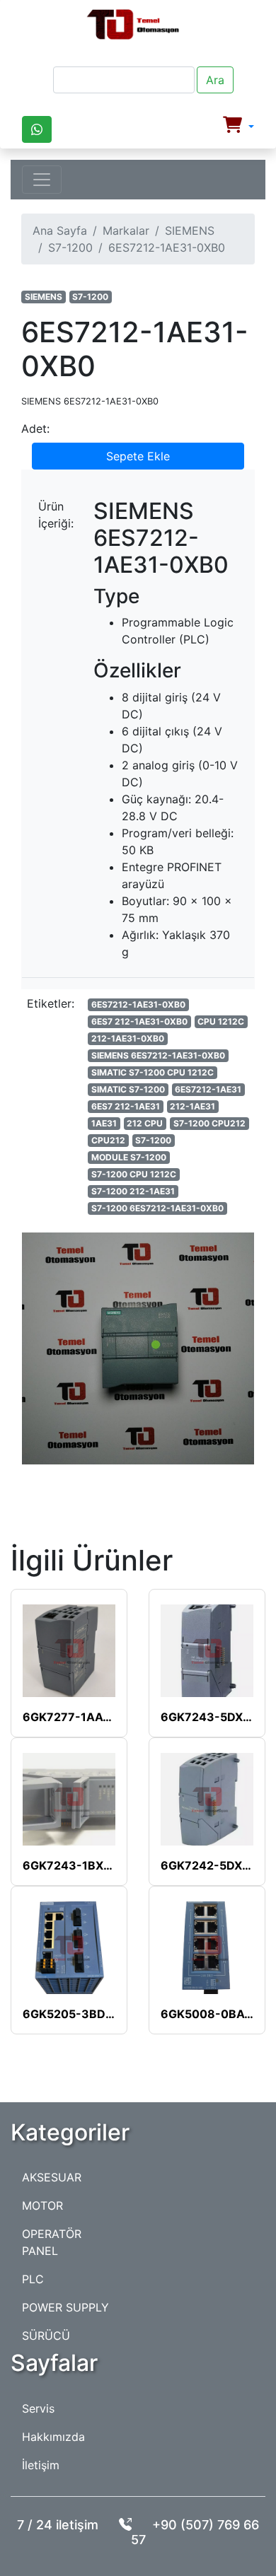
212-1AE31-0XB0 (128, 1038)
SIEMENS (190, 231)
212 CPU (145, 1123)
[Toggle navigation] (42, 180)
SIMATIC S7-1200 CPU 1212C (153, 1072)
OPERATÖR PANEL (52, 2242)
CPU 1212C (221, 1021)
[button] (238, 127)
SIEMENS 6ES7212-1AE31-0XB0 (158, 1055)
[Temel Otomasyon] (133, 25)
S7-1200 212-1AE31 (133, 1191)
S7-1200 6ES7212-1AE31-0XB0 (157, 1208)
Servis (38, 2408)
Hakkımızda (53, 2437)
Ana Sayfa (60, 231)
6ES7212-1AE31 (208, 1089)
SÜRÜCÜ (46, 2336)
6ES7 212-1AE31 (126, 1106)
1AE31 (104, 1123)
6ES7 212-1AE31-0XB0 (139, 1021)
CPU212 (108, 1140)
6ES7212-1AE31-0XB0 (138, 1004)
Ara (215, 80)
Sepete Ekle (138, 456)
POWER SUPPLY (65, 2307)
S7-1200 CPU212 (209, 1123)
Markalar (126, 231)
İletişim (41, 2465)
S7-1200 (70, 247)
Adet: (35, 429)
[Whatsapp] (37, 129)
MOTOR (42, 2205)
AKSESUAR (52, 2177)
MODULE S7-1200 (129, 1157)
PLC (33, 2279)
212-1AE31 (192, 1106)
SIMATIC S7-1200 (128, 1089)
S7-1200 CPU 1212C (134, 1174)
